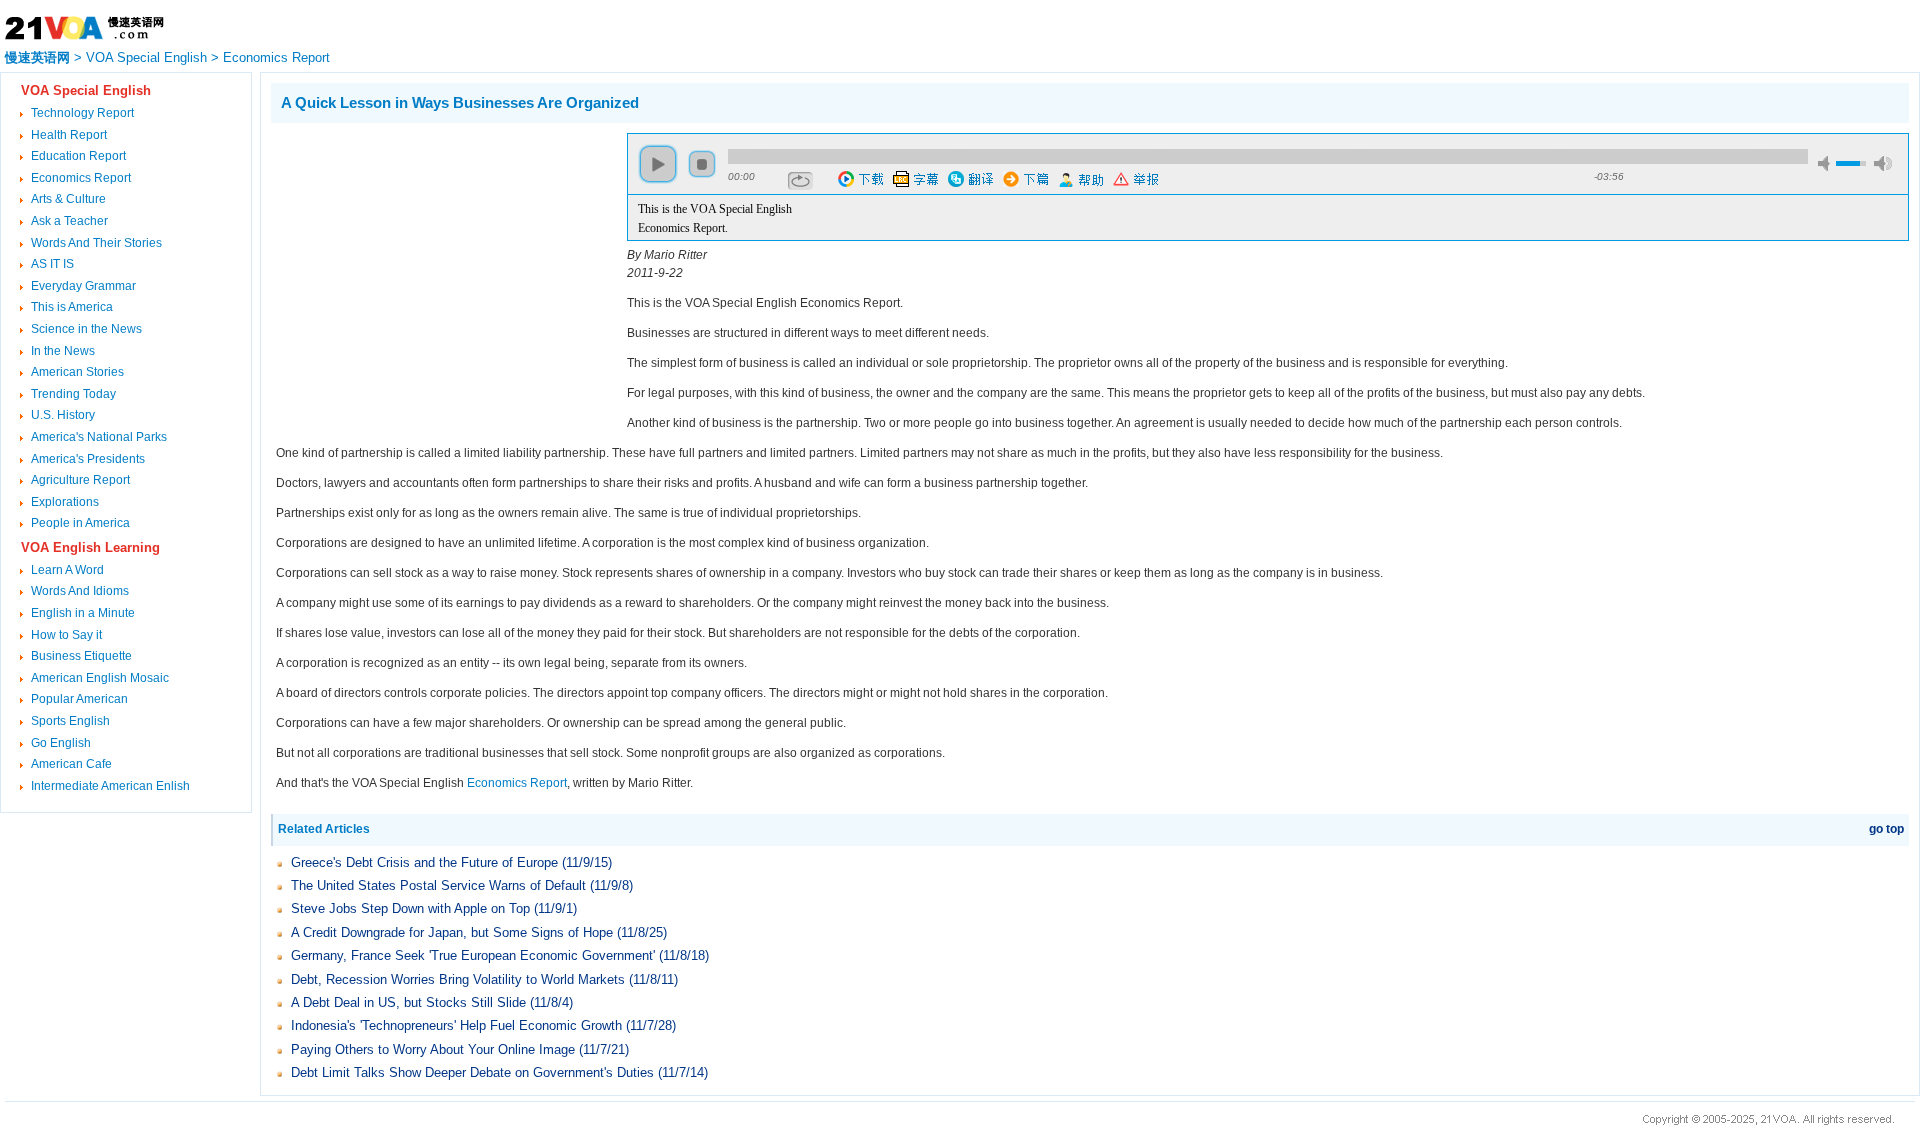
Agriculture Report (80, 480)
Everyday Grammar (83, 286)
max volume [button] (1883, 163)
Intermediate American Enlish (110, 786)
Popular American (79, 699)
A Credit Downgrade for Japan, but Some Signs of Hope (452, 932)
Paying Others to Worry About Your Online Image (433, 1049)
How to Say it (66, 635)
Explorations (65, 502)
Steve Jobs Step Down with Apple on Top (410, 908)
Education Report (78, 156)
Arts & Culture (68, 199)
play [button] (658, 164)
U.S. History (63, 415)
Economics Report (276, 57)
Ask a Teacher (69, 221)
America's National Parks (99, 437)
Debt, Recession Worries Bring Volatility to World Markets (458, 979)
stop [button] (702, 164)
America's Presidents (88, 459)
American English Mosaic (100, 678)
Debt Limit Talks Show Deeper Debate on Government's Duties (472, 1072)
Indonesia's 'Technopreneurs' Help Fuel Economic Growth (458, 1025)
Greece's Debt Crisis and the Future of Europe (424, 862)
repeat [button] (800, 181)
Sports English (70, 721)
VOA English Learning (90, 547)
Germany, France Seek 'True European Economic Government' (473, 955)
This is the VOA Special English (715, 209)
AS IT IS (52, 264)
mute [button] (1827, 163)
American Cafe (71, 764)
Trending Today (73, 394)
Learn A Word (67, 570)
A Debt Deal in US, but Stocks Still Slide (408, 1002)
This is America (72, 307)
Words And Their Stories (96, 243)
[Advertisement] (439, 273)
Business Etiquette (81, 656)
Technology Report (82, 113)
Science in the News (86, 329)
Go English (61, 743)
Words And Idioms (80, 591)
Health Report (69, 135)
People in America (80, 523)
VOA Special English (146, 57)
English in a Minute (83, 613)
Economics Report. (683, 228)
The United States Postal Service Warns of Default (438, 885)
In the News (63, 351)
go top (1886, 829)
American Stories (77, 372)
